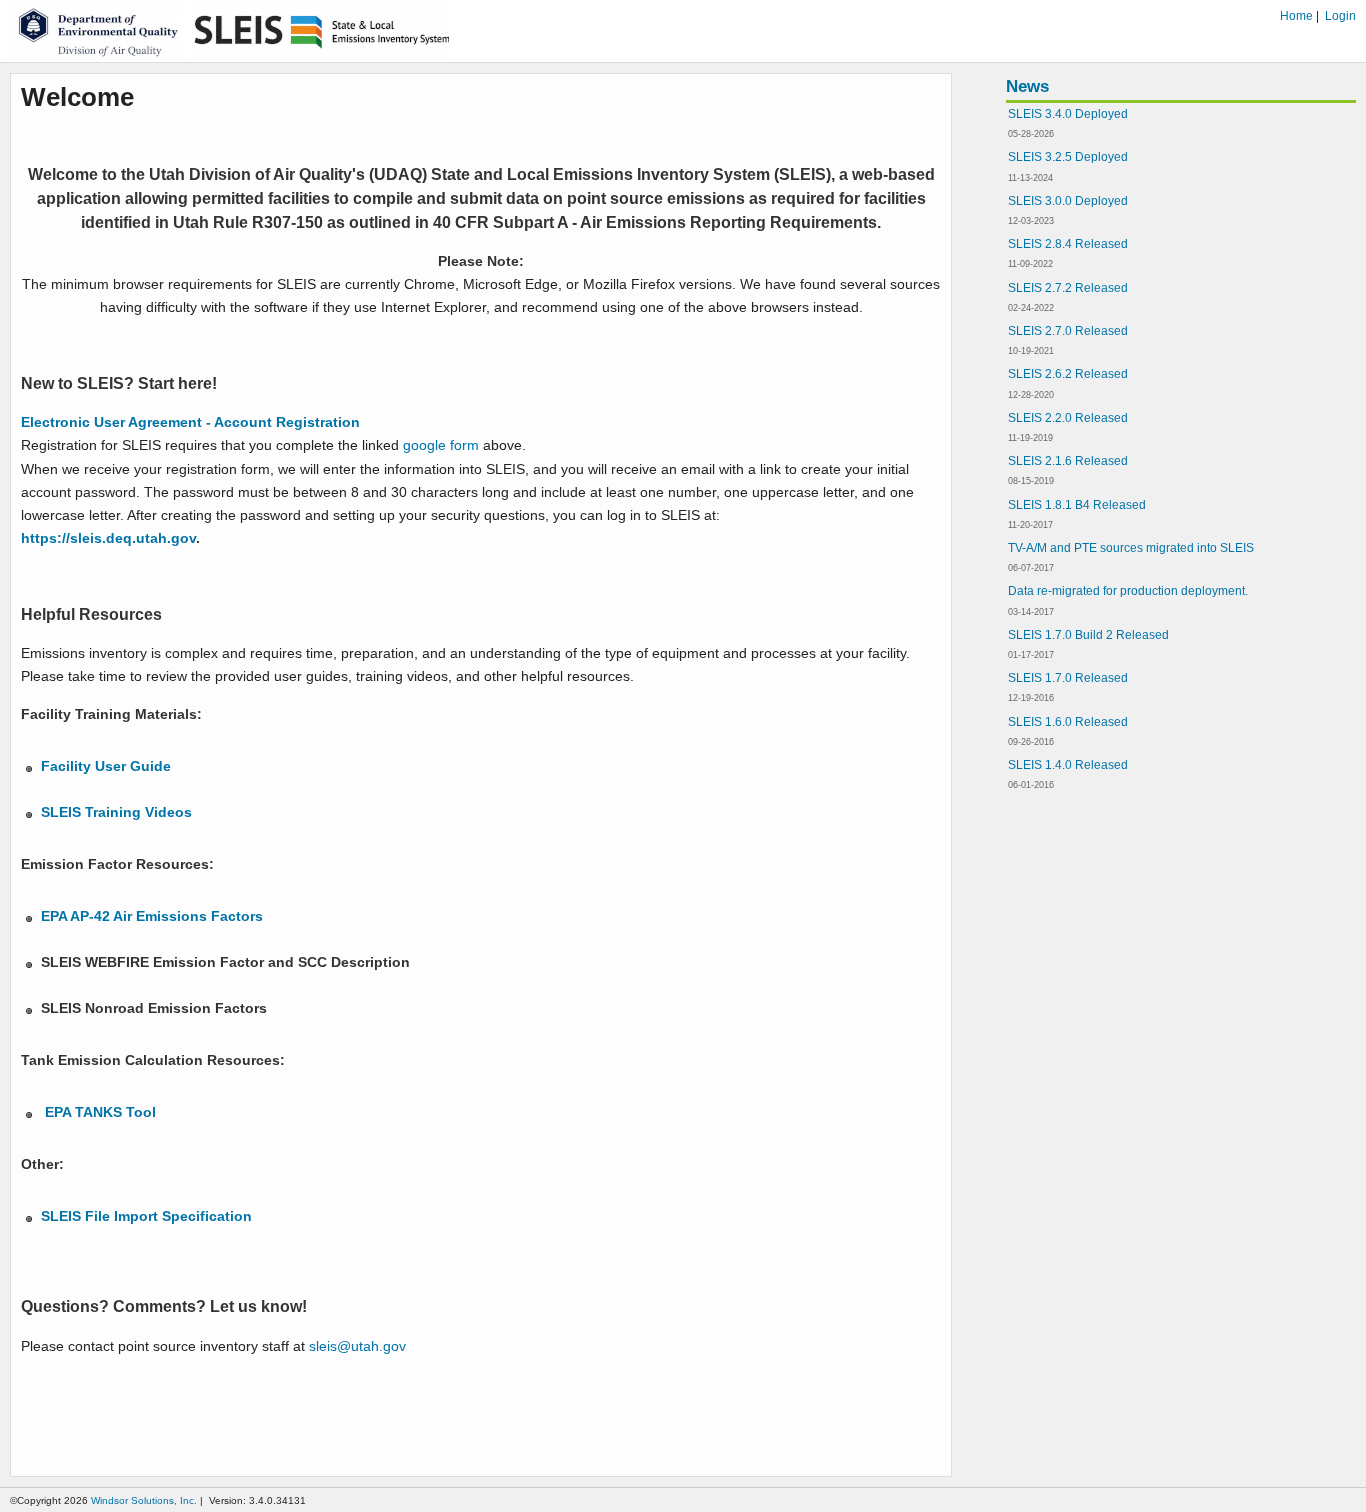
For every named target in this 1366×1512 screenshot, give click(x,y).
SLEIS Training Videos (116, 812)
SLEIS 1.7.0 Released (1068, 678)
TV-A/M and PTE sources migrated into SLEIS (1131, 548)
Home (1296, 16)
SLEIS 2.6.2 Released (1068, 374)
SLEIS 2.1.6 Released (1068, 461)
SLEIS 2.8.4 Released (1068, 244)
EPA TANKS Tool (102, 1112)
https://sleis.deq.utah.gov (108, 538)
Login (1340, 16)
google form (439, 445)
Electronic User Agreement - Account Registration (190, 422)
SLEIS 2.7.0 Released (1068, 331)
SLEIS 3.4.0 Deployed (1068, 114)
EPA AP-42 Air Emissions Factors (152, 916)
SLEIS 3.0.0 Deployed (1068, 201)
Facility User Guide (106, 766)
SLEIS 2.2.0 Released (1068, 418)
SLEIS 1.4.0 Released (1068, 765)
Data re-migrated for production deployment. (1128, 591)
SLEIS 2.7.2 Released (1068, 288)
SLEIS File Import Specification (146, 1216)
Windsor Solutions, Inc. (144, 1500)
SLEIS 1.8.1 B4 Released (1077, 505)
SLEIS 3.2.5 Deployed (1068, 157)
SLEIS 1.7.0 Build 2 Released (1088, 635)
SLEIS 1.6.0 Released (1068, 722)
